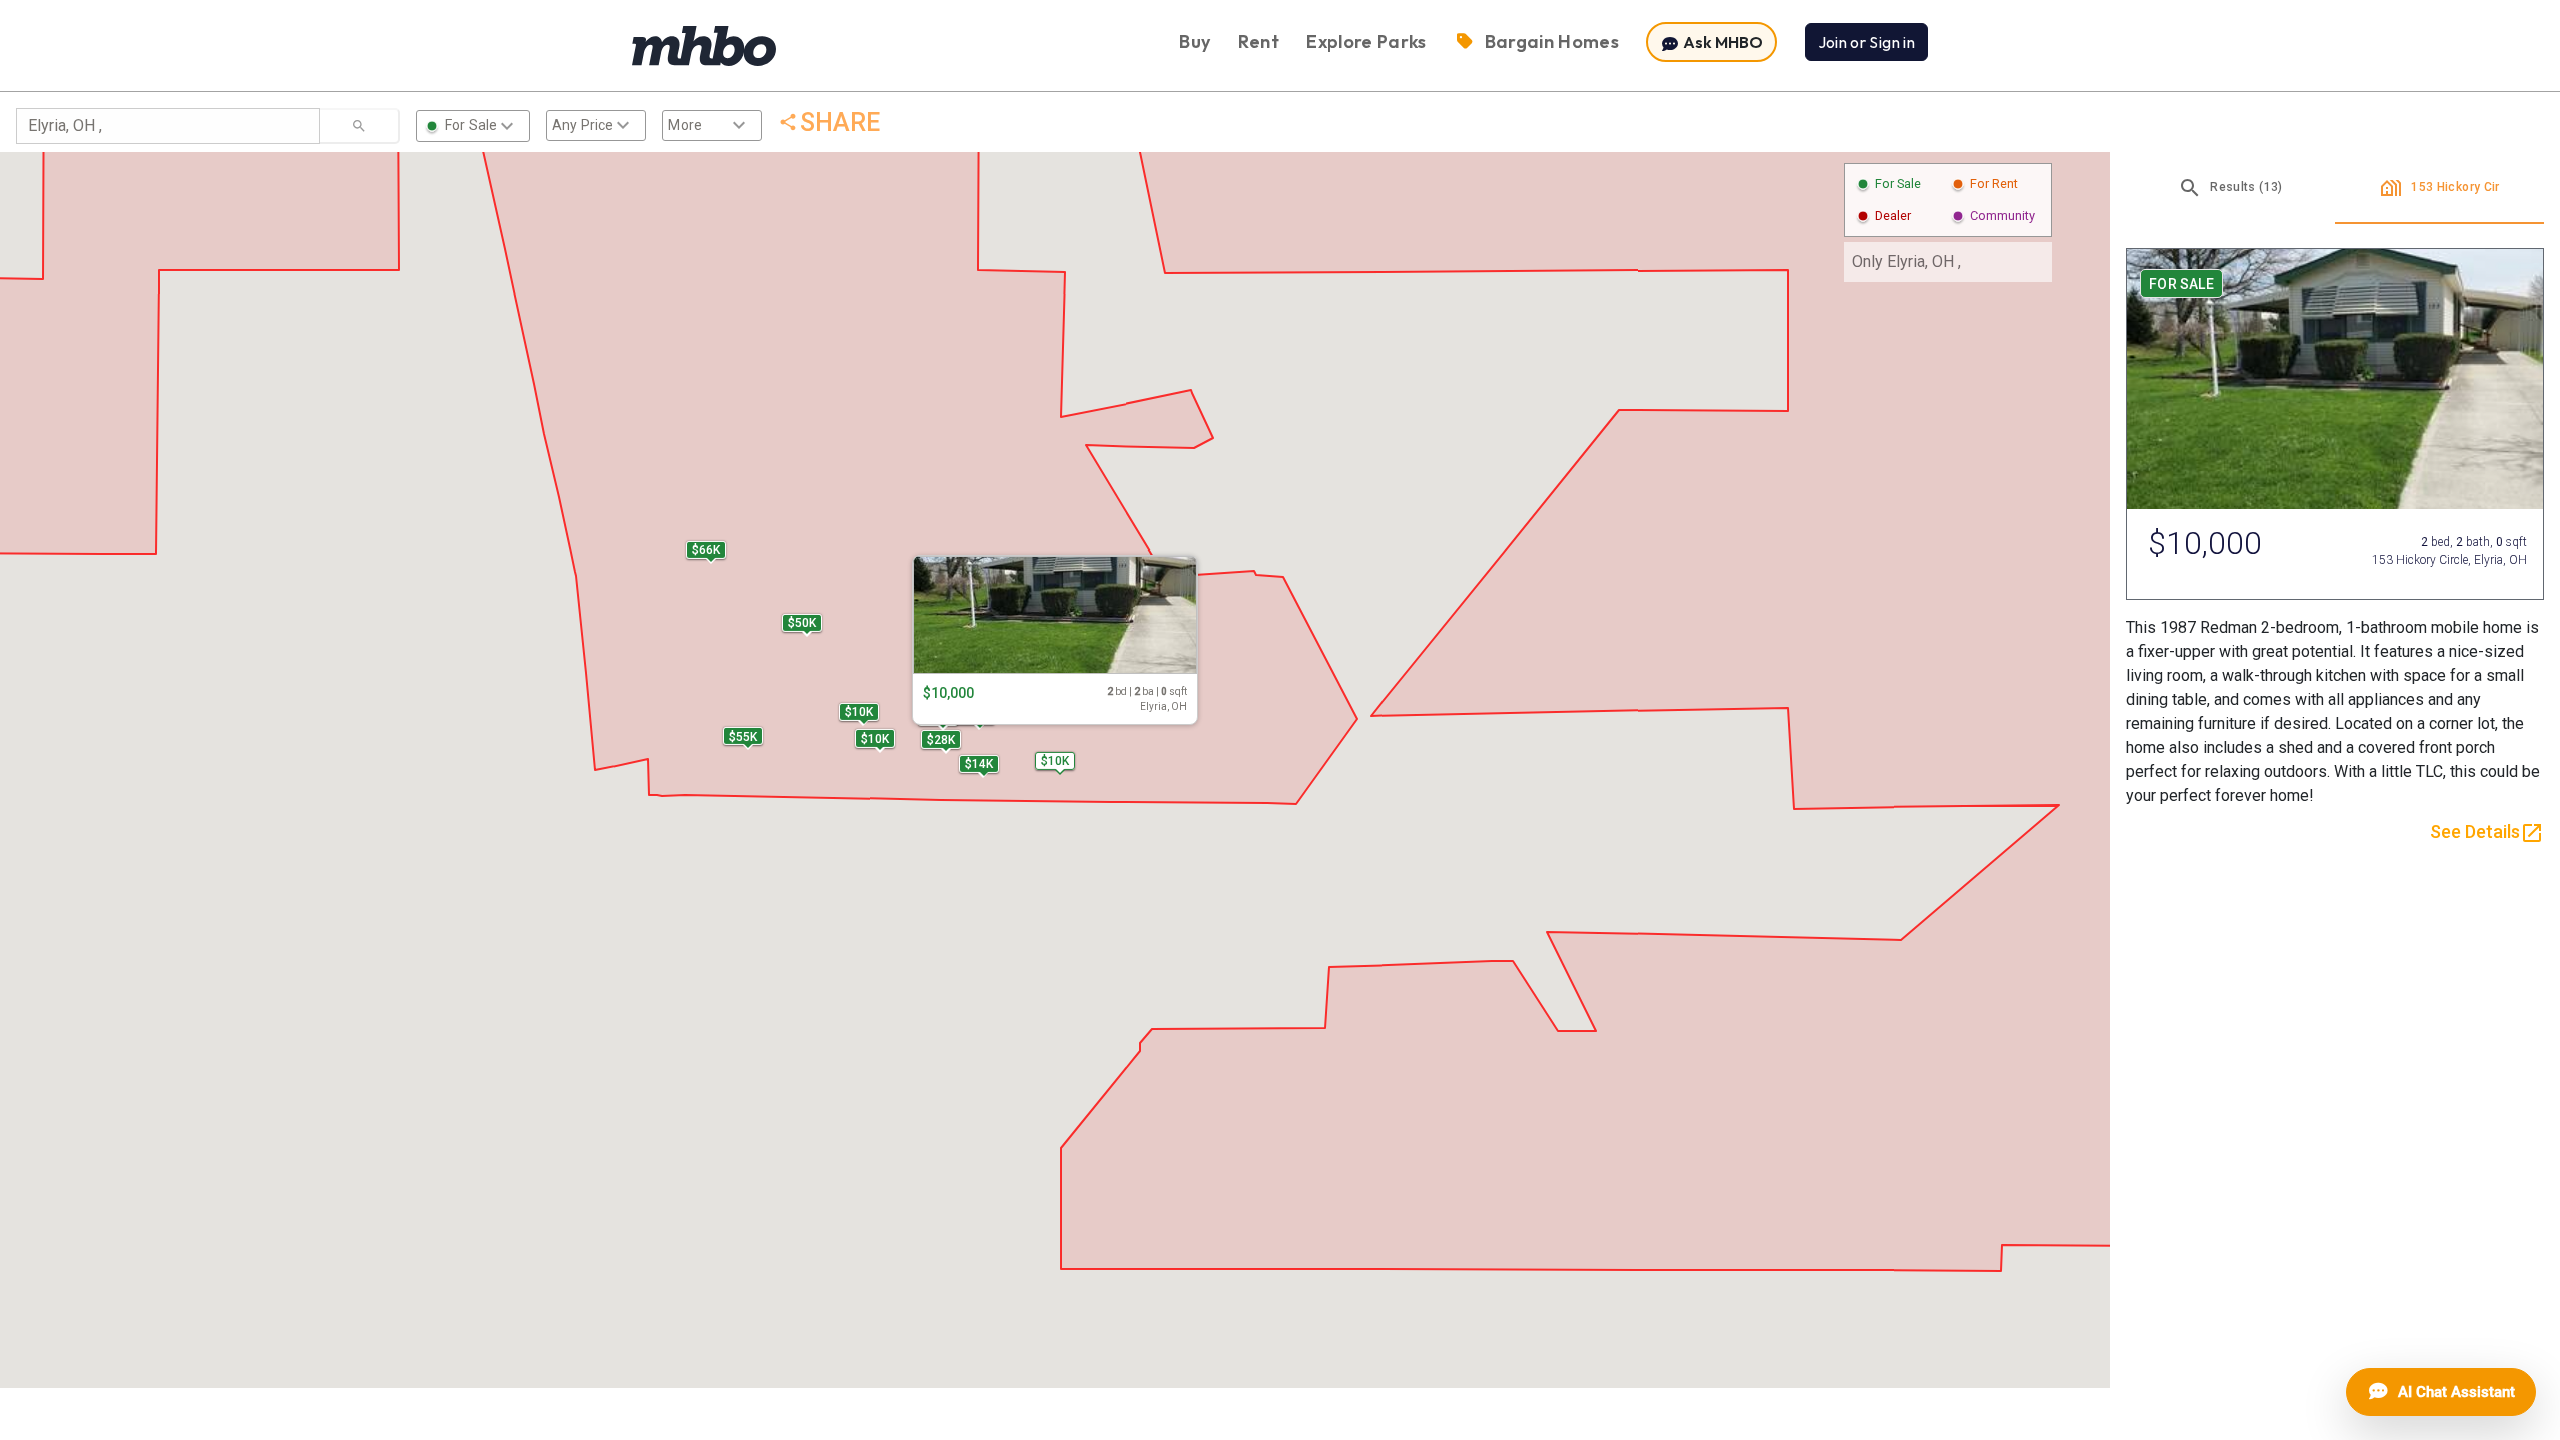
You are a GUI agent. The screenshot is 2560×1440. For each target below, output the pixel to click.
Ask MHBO (1721, 42)
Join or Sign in (1866, 42)
